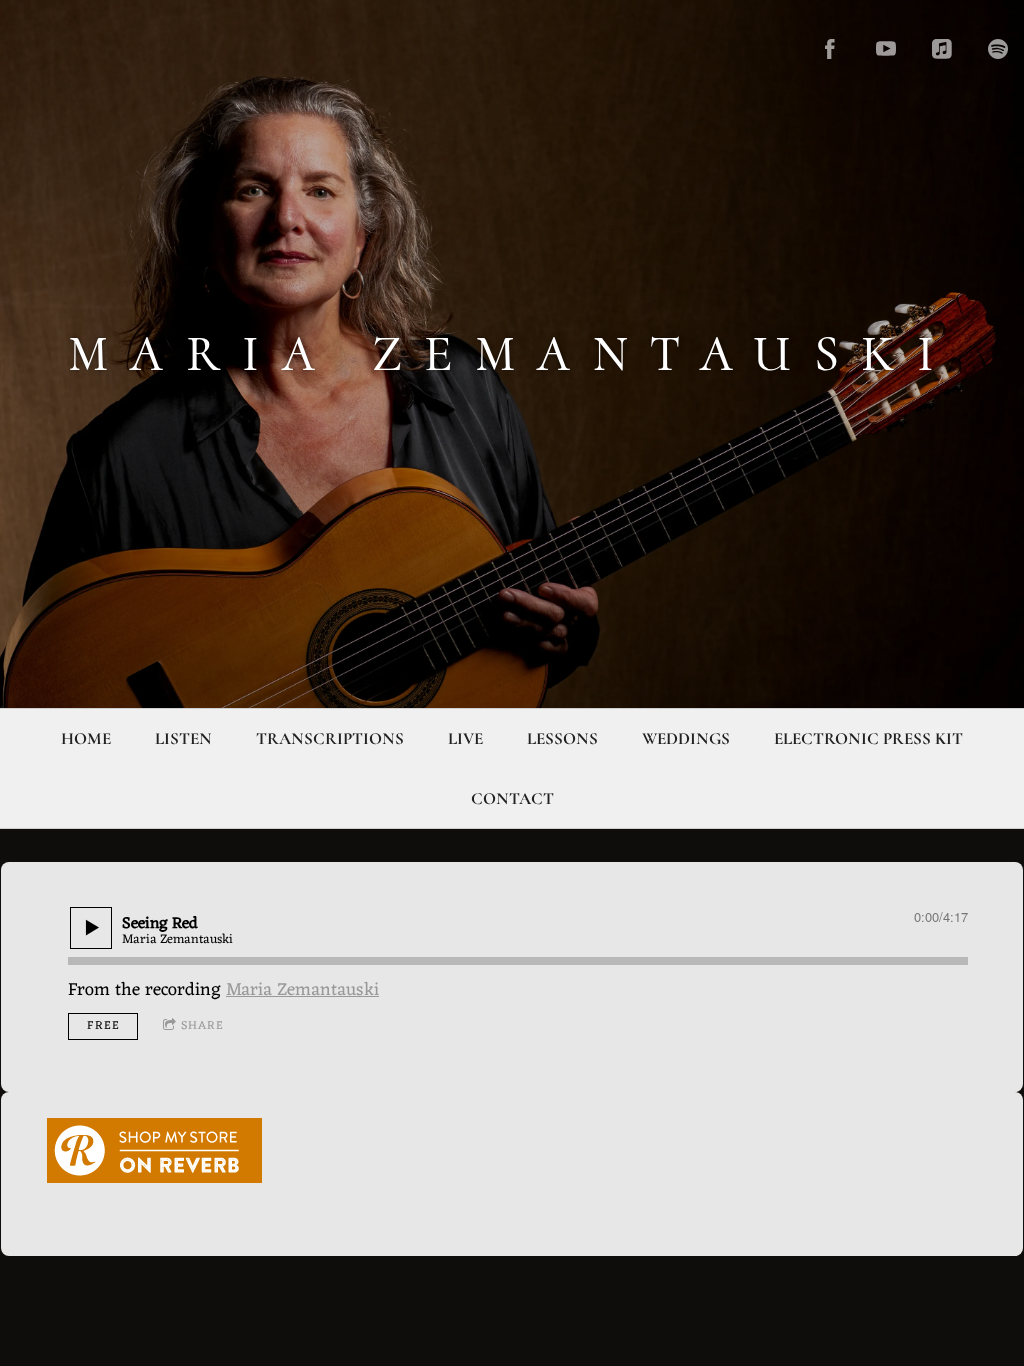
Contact (512, 798)
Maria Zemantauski (302, 990)
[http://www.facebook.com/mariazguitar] (830, 49)
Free (103, 1026)
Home (86, 738)
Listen (183, 738)
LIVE (465, 738)
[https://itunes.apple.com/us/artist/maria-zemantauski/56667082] (942, 49)
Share (202, 1026)
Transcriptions (330, 738)
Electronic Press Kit (868, 738)
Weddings (686, 738)
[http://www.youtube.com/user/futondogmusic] (886, 49)
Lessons (562, 738)
